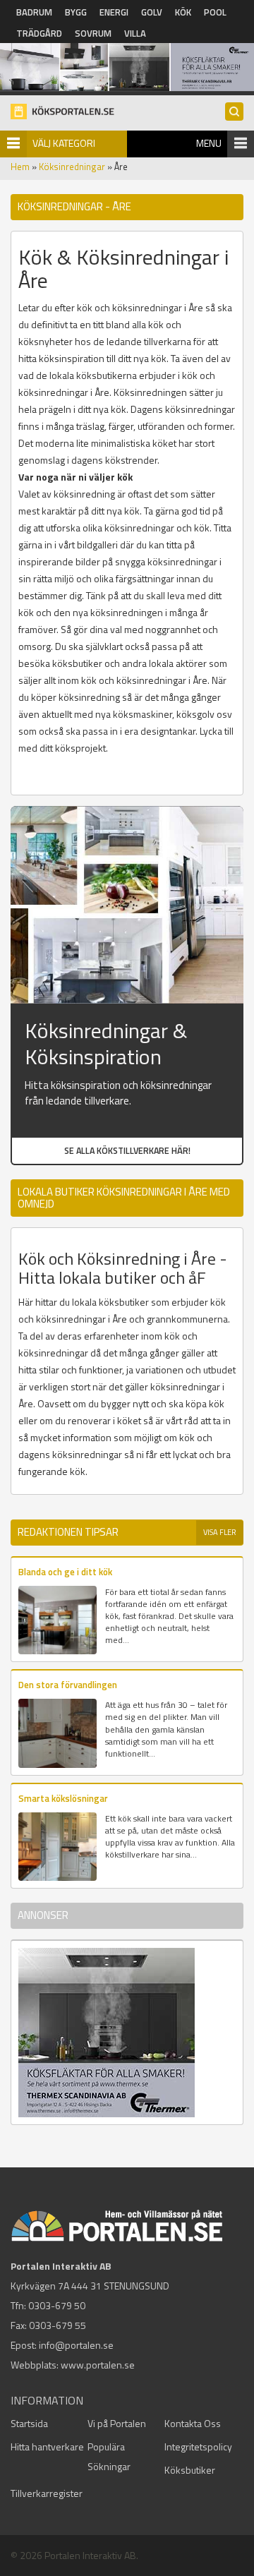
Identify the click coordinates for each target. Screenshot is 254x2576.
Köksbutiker (190, 2470)
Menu (209, 143)
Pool (215, 12)
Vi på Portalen (117, 2423)
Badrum (34, 12)
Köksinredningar (72, 167)
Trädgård (39, 33)
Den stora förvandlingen (68, 1685)
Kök (183, 12)
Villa (135, 33)
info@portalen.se (76, 2345)
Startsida (29, 2423)
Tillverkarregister (47, 2493)
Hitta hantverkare (47, 2446)
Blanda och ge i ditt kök (65, 1572)
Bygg (76, 12)
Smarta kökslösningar (63, 1798)
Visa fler (220, 1532)
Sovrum (93, 33)
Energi (114, 12)
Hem (20, 167)
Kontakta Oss (193, 2423)
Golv (152, 12)
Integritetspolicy (198, 2446)
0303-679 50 (57, 2305)
